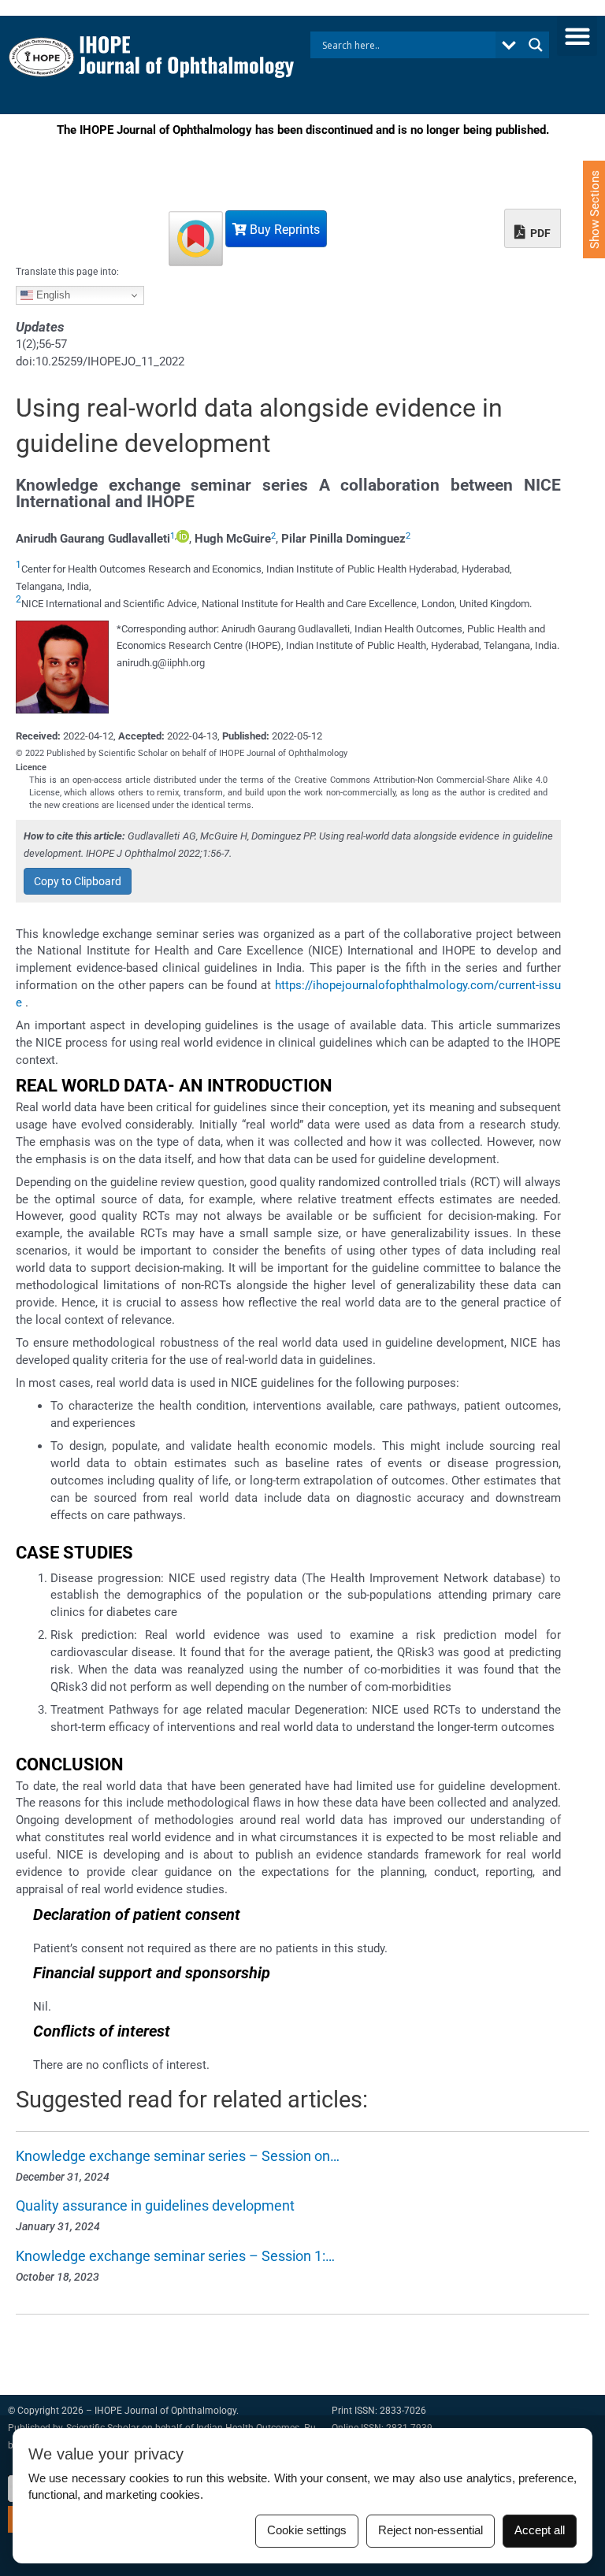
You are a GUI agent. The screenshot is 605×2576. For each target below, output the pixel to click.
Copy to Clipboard (78, 881)
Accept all (540, 2530)
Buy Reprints (283, 230)
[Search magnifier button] (536, 45)
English (52, 295)
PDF (539, 233)
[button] (577, 36)
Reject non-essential (431, 2530)
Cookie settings (307, 2530)
